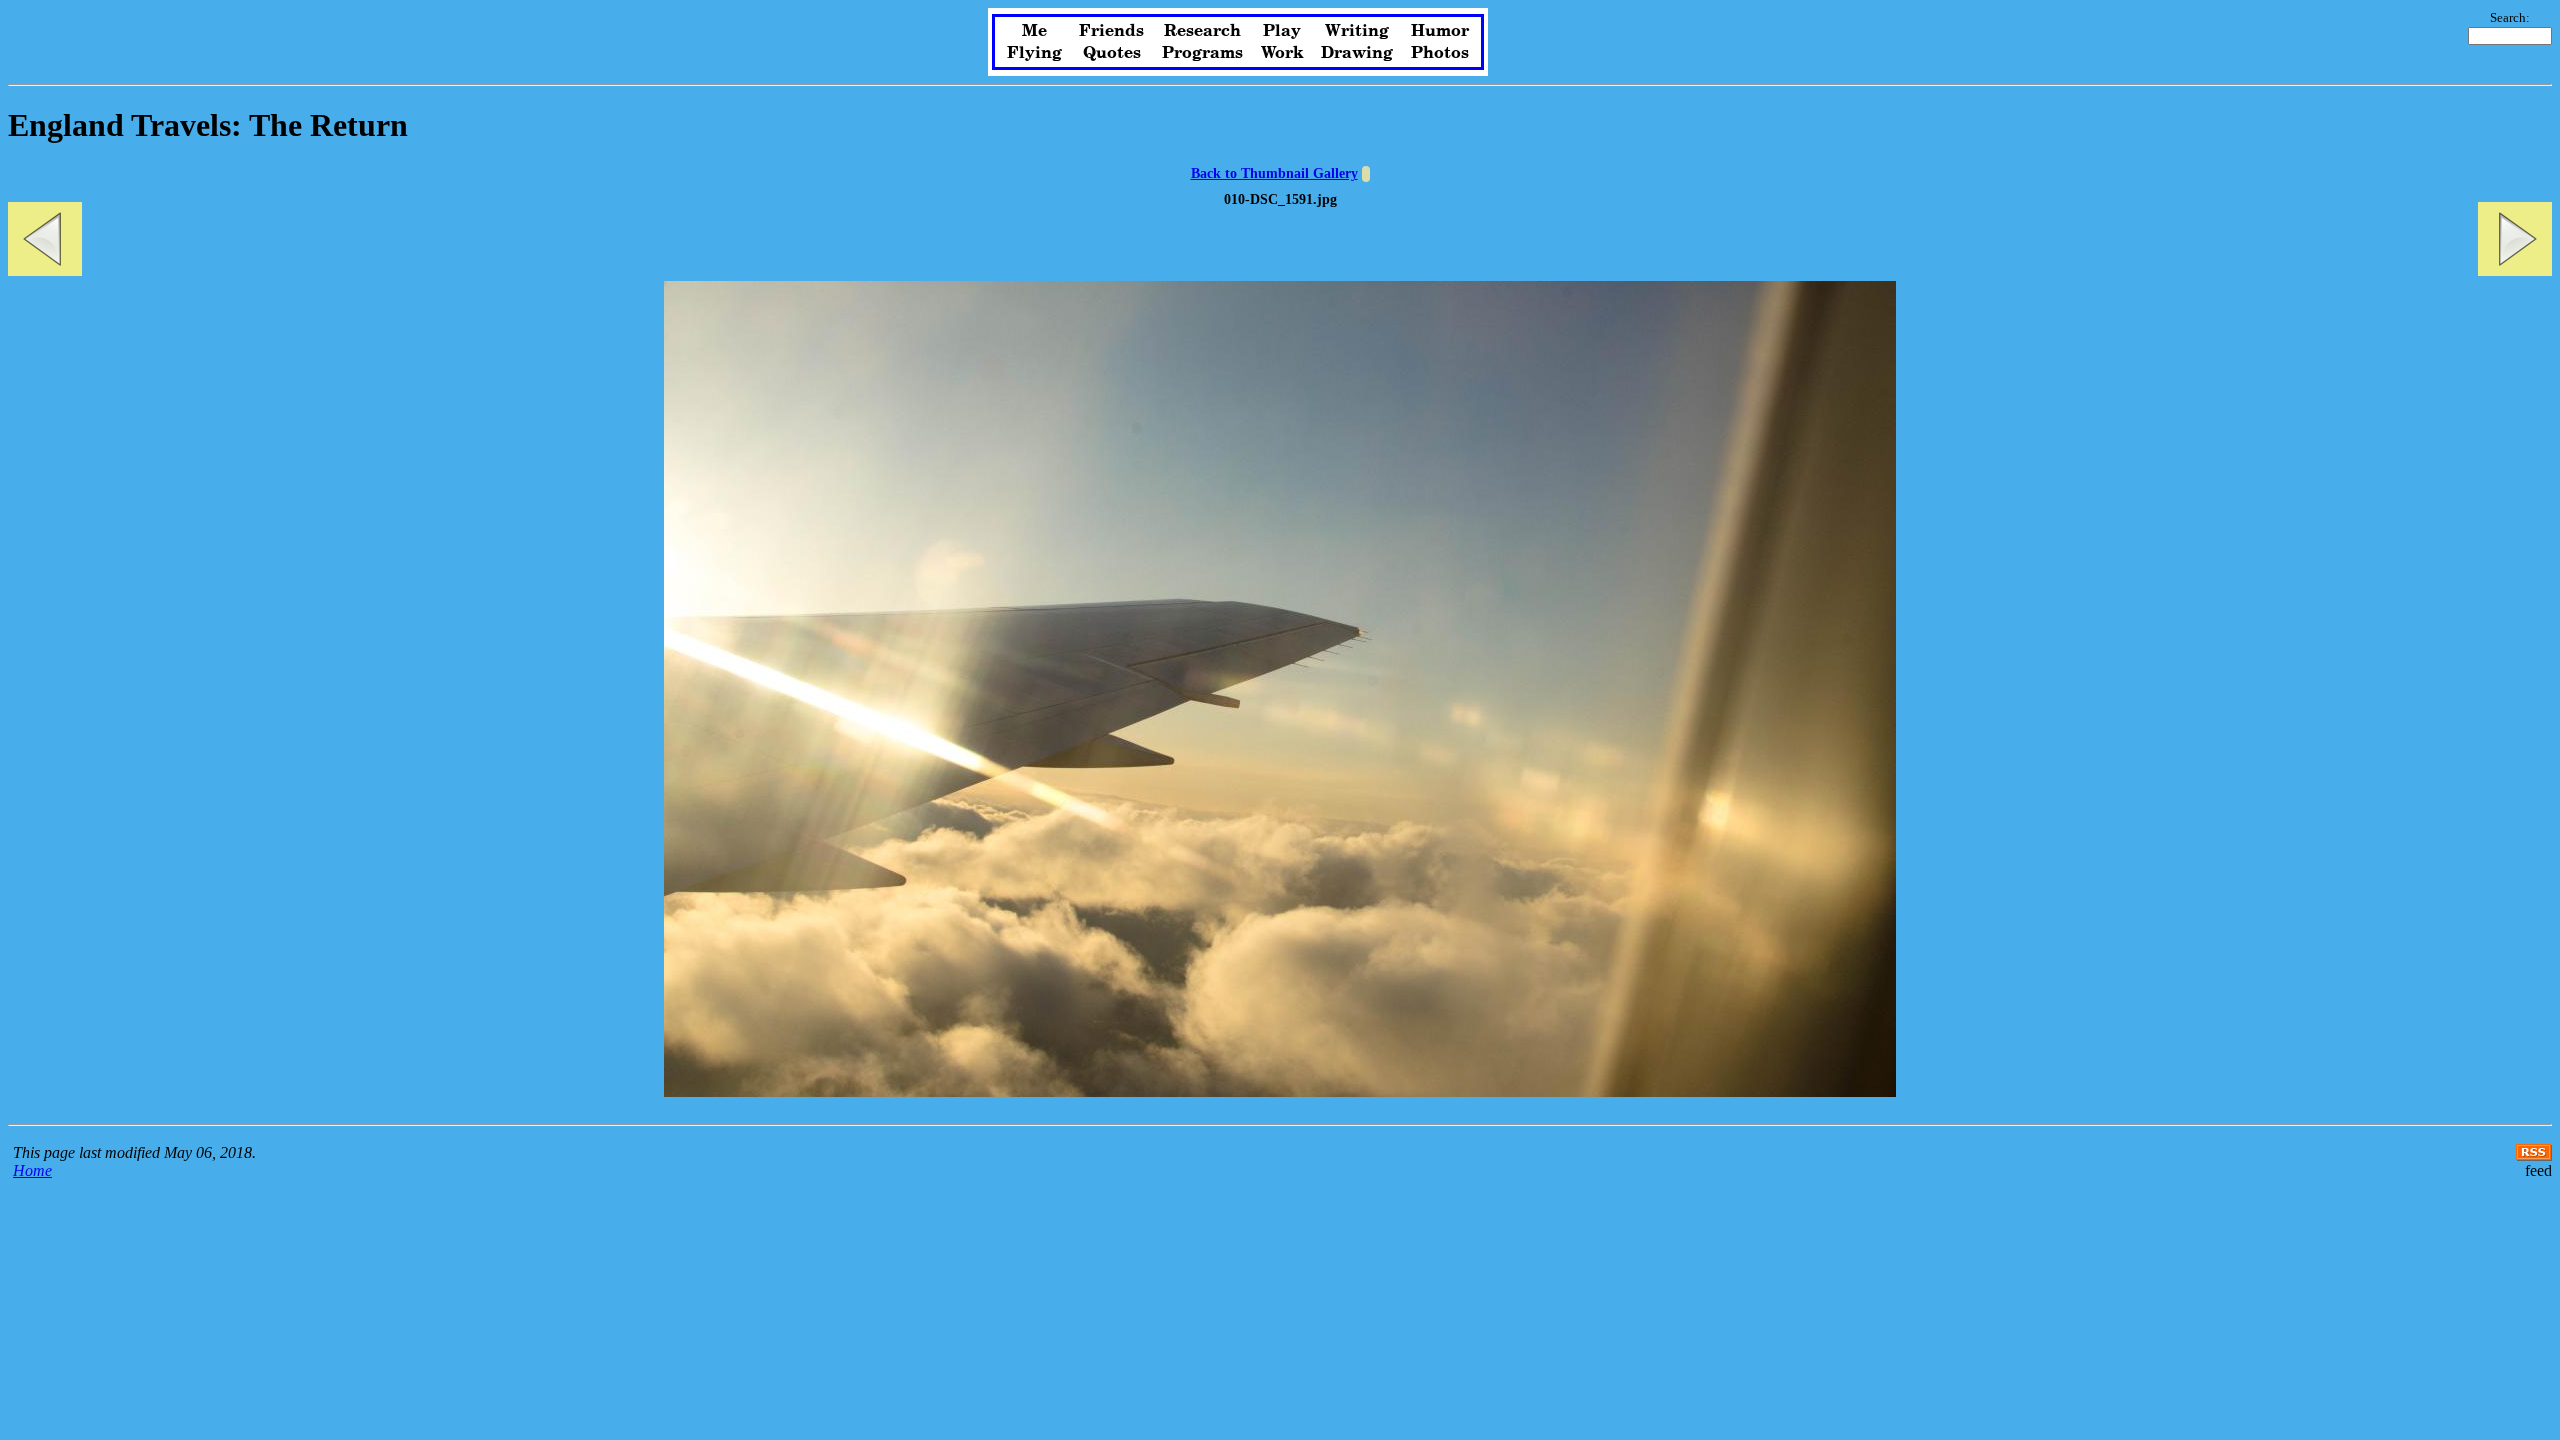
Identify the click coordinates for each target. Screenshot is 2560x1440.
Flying (1034, 53)
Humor (1440, 31)
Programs (1202, 53)
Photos (1440, 53)
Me (1034, 31)
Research (1202, 31)
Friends (1111, 31)
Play (1282, 31)
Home (32, 1170)
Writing (1357, 31)
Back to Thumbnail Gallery (1274, 173)
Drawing (1357, 53)
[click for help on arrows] (1366, 174)
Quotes (1112, 53)
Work (1282, 53)
